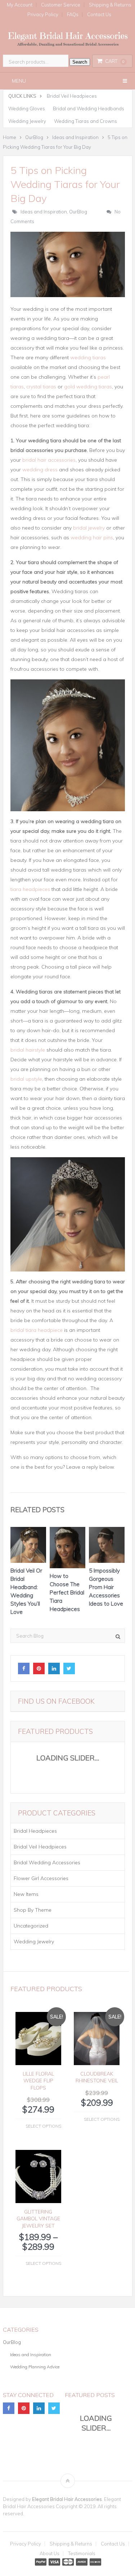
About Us (49, 2554)
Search (80, 62)
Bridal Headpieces (35, 1831)
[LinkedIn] (54, 1668)
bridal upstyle (26, 1079)
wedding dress (40, 470)
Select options (43, 2126)
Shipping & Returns (71, 2544)
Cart (115, 61)
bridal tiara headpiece (37, 1330)
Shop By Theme (33, 1910)
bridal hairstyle (28, 1050)
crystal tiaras (41, 387)
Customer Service (61, 5)
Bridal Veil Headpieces (72, 96)
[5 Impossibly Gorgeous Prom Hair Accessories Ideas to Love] (107, 1547)
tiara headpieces (30, 889)
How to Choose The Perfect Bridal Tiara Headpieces (67, 1592)
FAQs (73, 15)
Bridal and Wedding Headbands (89, 109)
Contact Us (99, 15)
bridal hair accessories (49, 460)
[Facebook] (24, 1668)
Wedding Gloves (27, 109)
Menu (19, 81)
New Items (26, 1894)
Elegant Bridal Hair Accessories (67, 2499)
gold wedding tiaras (88, 387)
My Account (20, 5)
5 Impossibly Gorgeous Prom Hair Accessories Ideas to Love (106, 1587)
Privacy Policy (43, 15)
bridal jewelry (89, 528)
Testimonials (82, 2554)
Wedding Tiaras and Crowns (85, 121)
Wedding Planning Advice (35, 2367)
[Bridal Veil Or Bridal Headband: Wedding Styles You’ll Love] (28, 1547)
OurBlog (78, 212)
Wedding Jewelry (27, 121)
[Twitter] (69, 1668)
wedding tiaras (88, 357)
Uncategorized (31, 1926)
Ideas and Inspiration (44, 212)
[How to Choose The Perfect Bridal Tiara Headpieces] (68, 1549)
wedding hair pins (92, 537)
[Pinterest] (39, 1668)
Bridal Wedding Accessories (47, 1862)
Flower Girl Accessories (41, 1878)
